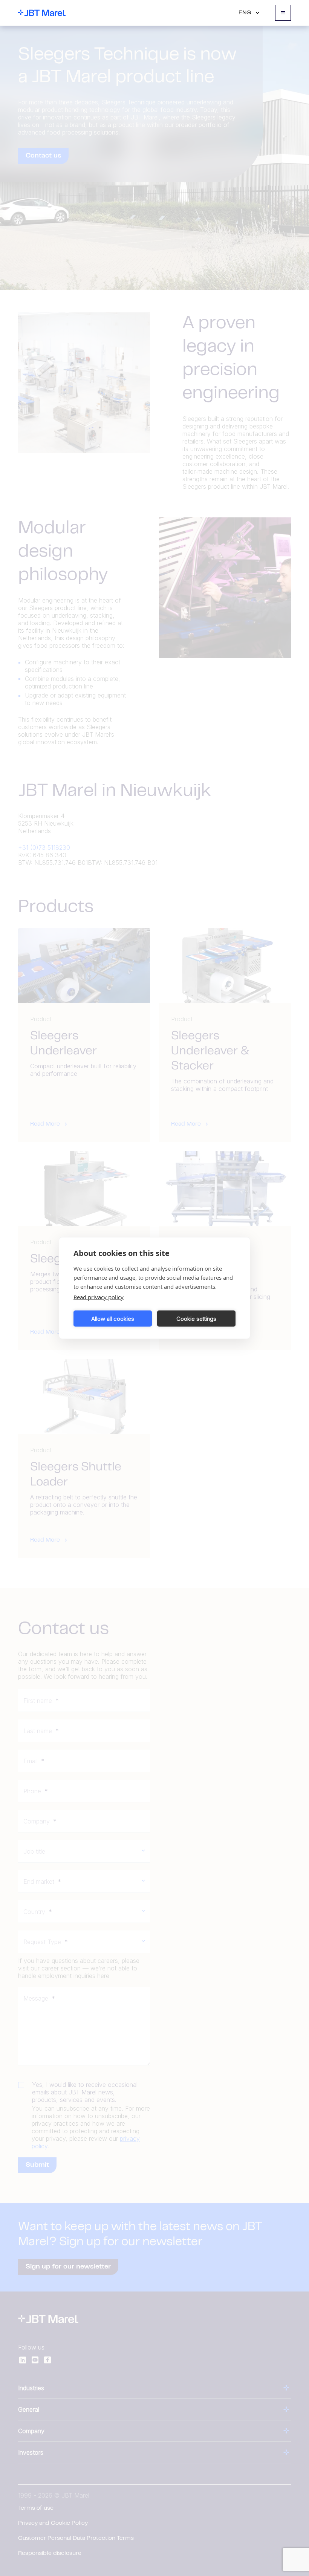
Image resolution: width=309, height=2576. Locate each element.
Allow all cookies (113, 1318)
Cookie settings (196, 1318)
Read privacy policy (99, 1297)
